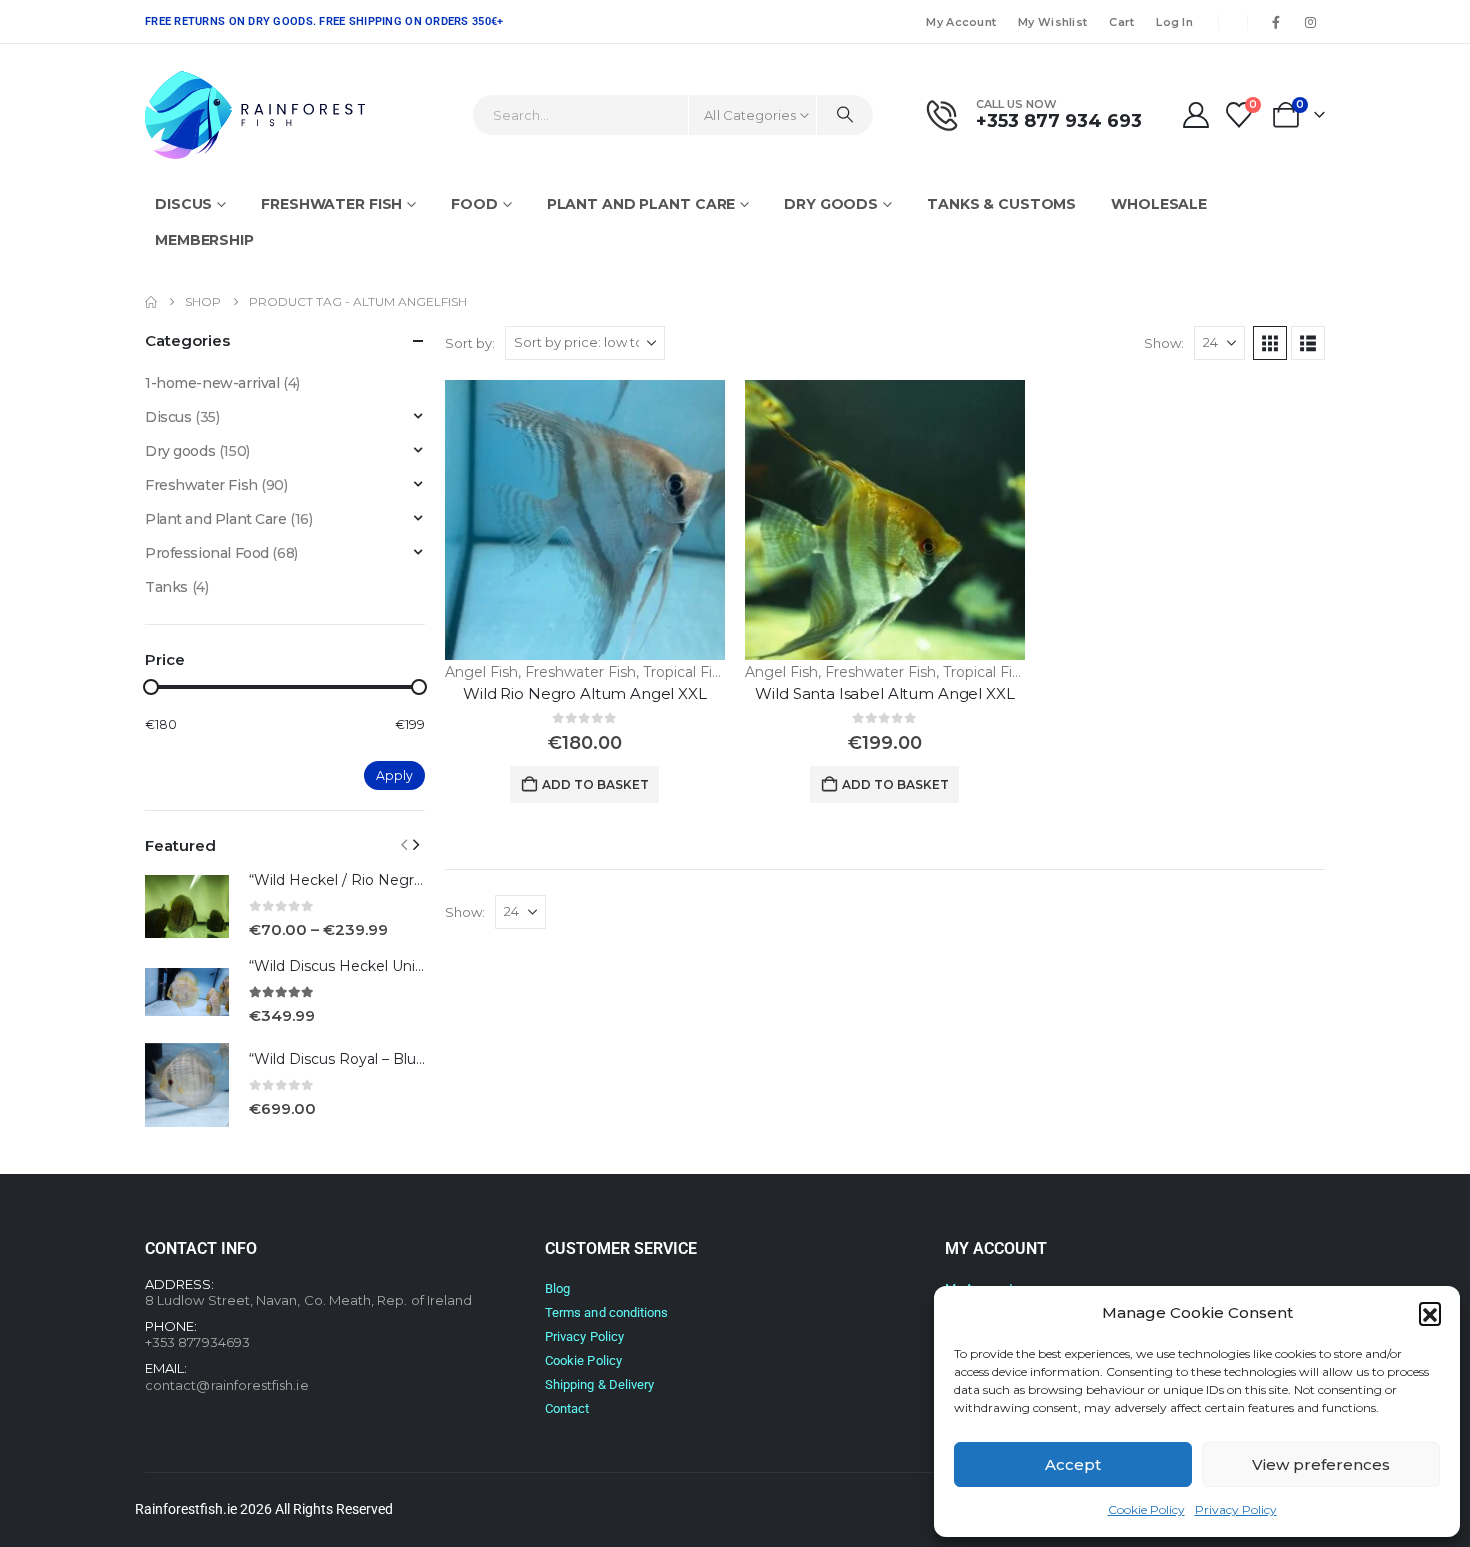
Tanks (166, 587)
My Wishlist (1052, 22)
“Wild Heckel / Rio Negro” (339, 880)
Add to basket (595, 784)
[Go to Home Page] (151, 302)
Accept (1073, 1464)
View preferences (1321, 1464)
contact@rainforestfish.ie (227, 1385)
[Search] (845, 115)
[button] (1430, 1313)
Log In (1174, 22)
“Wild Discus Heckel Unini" (340, 966)
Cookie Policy (1146, 1509)
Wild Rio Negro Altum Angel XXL (585, 693)
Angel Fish (481, 672)
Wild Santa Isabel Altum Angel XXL (884, 693)
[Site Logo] (255, 115)
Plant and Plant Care (641, 204)
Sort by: (470, 343)
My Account (961, 22)
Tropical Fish (685, 672)
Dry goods (831, 204)
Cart (1121, 22)
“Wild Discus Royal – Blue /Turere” (367, 1059)
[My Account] (1195, 115)
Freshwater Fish (331, 204)
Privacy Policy (1236, 1509)
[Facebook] (1276, 22)
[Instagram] (1310, 22)
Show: (1164, 343)
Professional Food (207, 553)
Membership (204, 240)
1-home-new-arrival (212, 383)
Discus (183, 204)
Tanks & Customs (1001, 204)
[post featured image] (585, 520)
